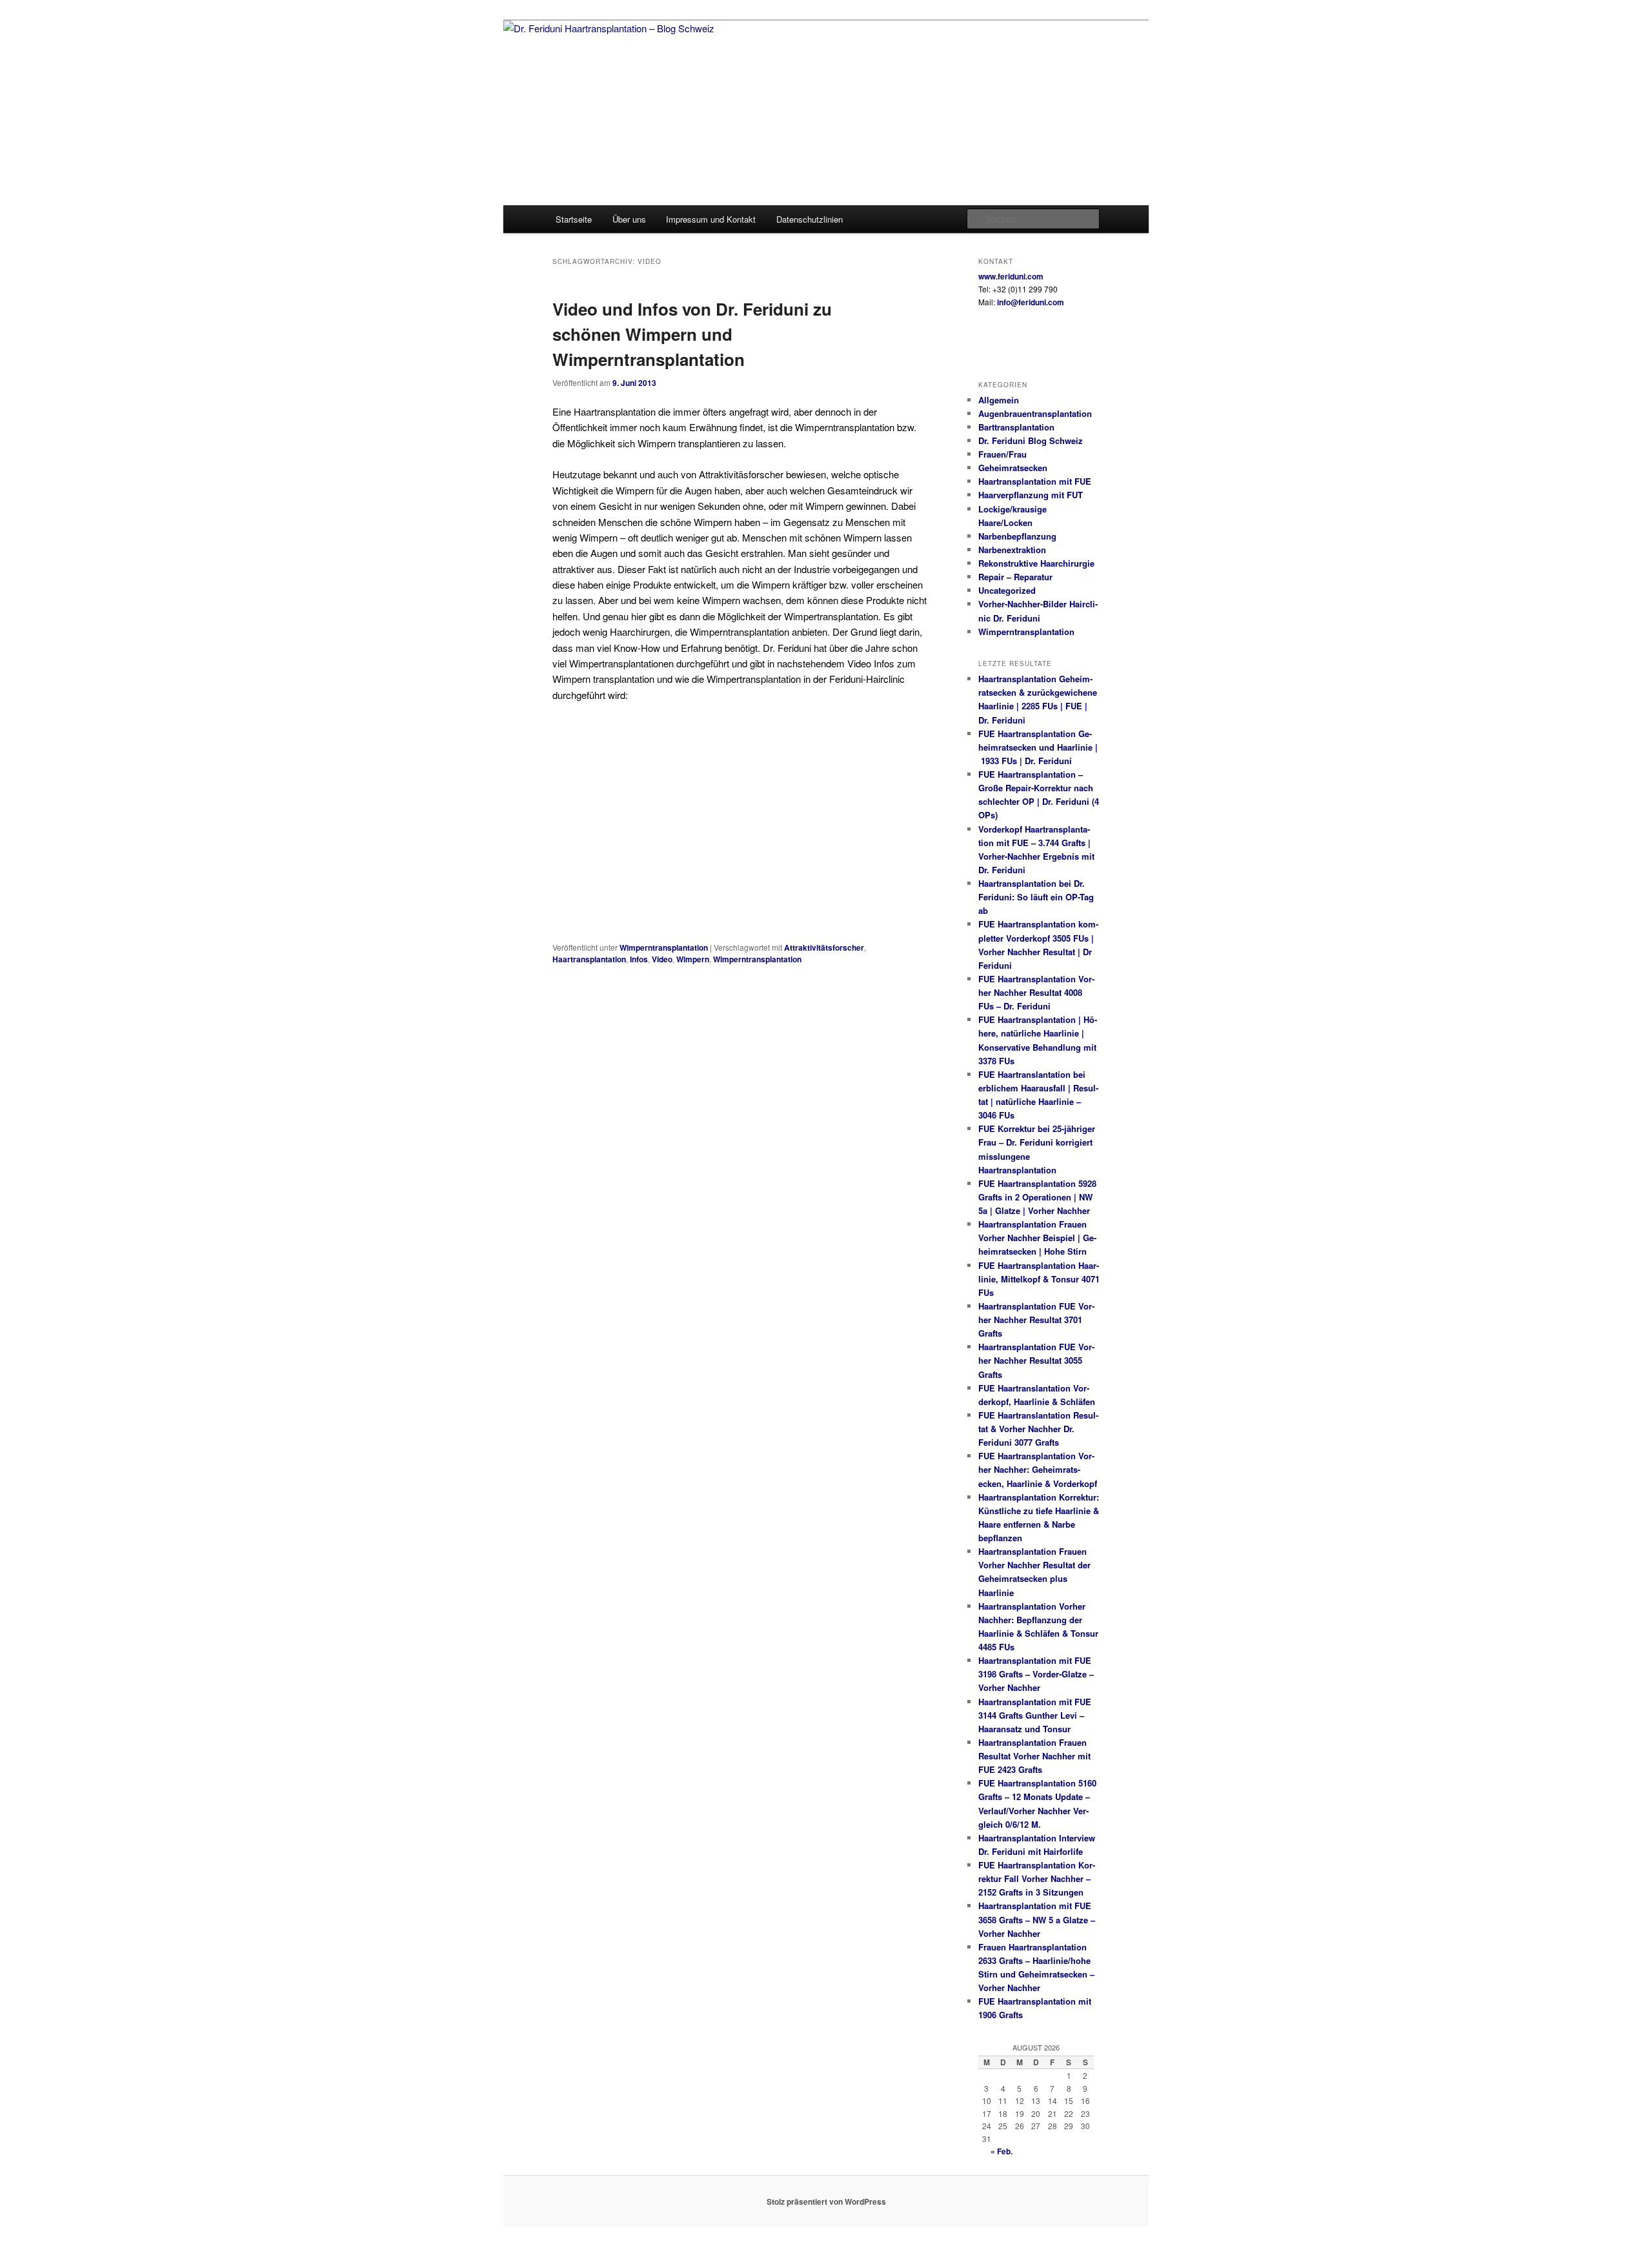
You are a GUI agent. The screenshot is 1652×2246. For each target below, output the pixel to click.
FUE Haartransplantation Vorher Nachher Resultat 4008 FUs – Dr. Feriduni (1036, 992)
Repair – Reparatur (1015, 577)
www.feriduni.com (1011, 276)
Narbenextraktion (1012, 550)
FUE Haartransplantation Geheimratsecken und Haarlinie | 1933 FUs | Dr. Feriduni (1038, 747)
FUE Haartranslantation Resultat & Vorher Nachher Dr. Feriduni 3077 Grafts (1038, 1429)
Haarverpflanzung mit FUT (1031, 495)
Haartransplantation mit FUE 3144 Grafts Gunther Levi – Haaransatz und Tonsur (1035, 1715)
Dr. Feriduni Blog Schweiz (1031, 440)
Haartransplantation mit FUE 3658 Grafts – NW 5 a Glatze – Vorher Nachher (1037, 1919)
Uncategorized (1007, 590)
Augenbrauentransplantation (1035, 413)
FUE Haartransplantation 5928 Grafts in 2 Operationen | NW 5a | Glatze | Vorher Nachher (1037, 1197)
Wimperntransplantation (664, 947)
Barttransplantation (1016, 427)
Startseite (574, 219)
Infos (639, 959)
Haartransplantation (589, 959)
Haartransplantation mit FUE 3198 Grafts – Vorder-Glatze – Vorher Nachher (1036, 1674)
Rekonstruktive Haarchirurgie (1036, 563)
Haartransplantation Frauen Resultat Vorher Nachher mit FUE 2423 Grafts (1034, 1756)
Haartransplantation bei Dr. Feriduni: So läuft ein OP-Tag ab (1036, 897)
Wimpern (693, 959)
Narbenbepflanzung (1017, 536)
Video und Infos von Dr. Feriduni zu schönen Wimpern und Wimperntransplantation (692, 334)
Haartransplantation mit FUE (1035, 481)
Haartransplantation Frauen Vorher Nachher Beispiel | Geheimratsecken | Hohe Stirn (1037, 1238)
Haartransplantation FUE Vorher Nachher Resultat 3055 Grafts (1036, 1360)
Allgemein (999, 400)
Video (662, 959)
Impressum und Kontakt (711, 219)
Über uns (629, 219)
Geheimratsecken (1013, 468)
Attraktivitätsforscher (824, 947)
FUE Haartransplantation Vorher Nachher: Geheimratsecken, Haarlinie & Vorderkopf (1039, 1469)
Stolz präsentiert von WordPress (826, 2201)
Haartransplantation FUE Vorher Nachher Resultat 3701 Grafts (1036, 1320)
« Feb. (1002, 2151)
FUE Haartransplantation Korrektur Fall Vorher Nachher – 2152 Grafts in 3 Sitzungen (1037, 1878)
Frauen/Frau (1002, 454)
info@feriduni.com (1031, 302)
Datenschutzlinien (810, 219)
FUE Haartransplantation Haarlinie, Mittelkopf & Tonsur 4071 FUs (1039, 1279)
